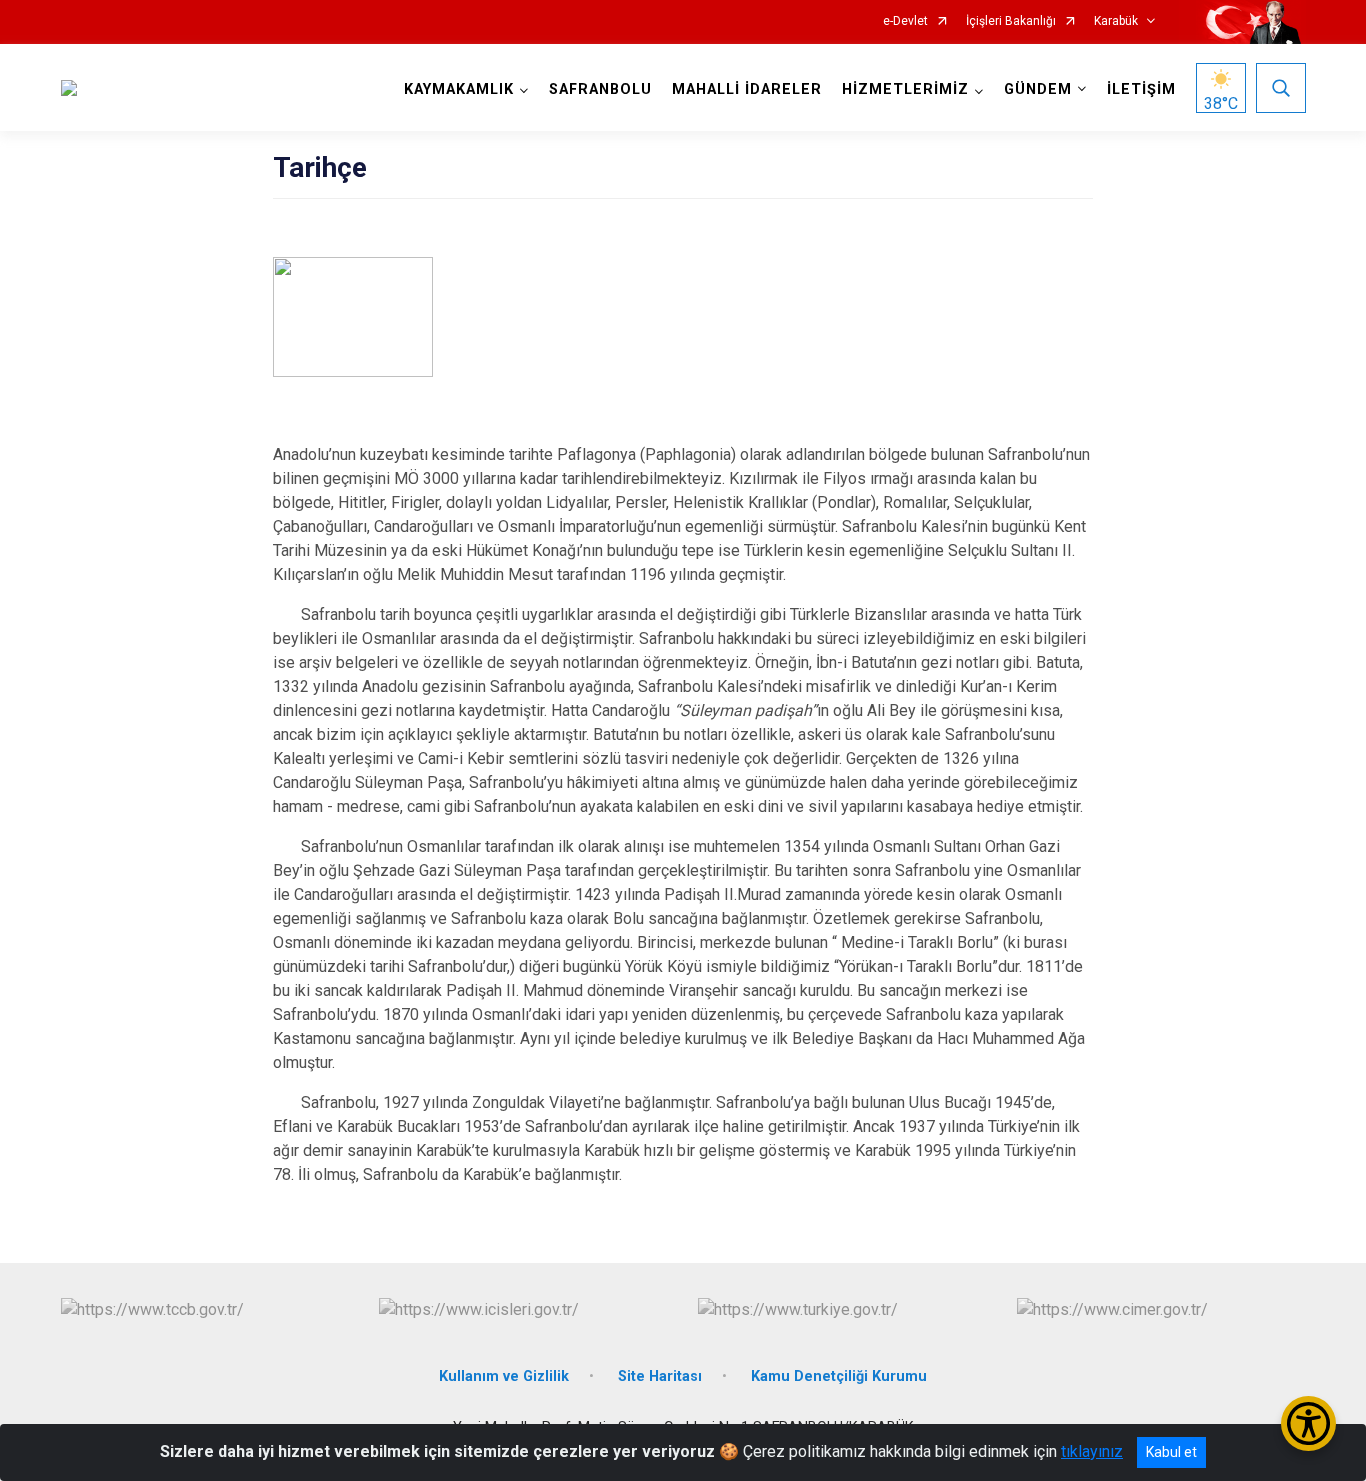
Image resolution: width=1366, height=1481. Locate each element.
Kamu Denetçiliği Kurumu (839, 1376)
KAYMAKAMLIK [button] (459, 89)
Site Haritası (660, 1376)
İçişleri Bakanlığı (1011, 21)
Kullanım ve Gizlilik (504, 1376)
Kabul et (1171, 1452)
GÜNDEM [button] (1038, 89)
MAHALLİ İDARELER (747, 89)
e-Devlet (905, 21)
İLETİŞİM (1141, 89)
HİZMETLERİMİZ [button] (905, 89)
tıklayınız (1092, 1451)
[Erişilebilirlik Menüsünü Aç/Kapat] (1308, 1423)
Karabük (1116, 21)
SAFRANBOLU (600, 89)
